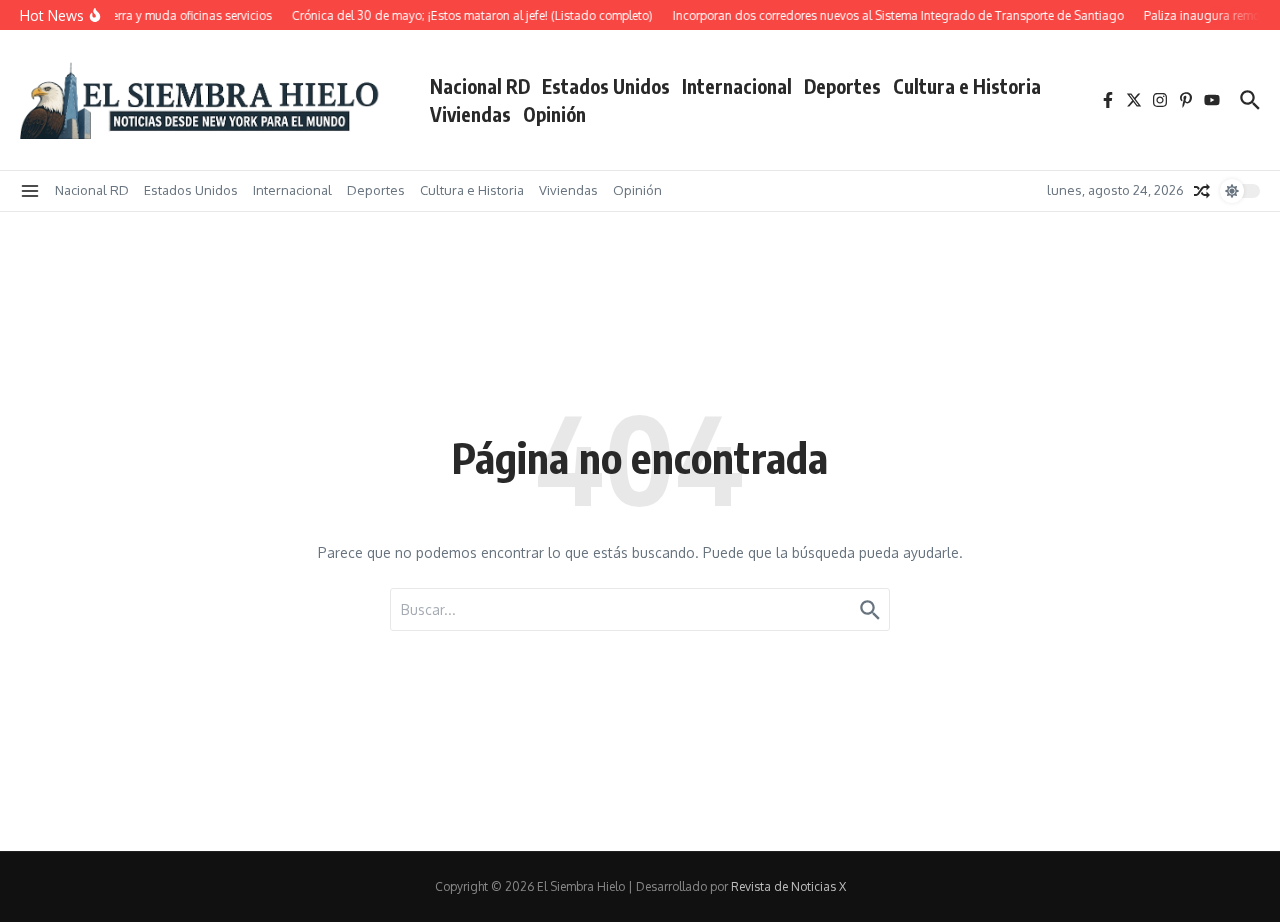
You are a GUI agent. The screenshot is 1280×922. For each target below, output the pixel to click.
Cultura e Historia (967, 86)
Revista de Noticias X (788, 886)
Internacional (737, 86)
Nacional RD (480, 86)
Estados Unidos (606, 86)
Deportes (842, 86)
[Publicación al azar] (1202, 191)
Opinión (554, 114)
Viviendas (470, 114)
